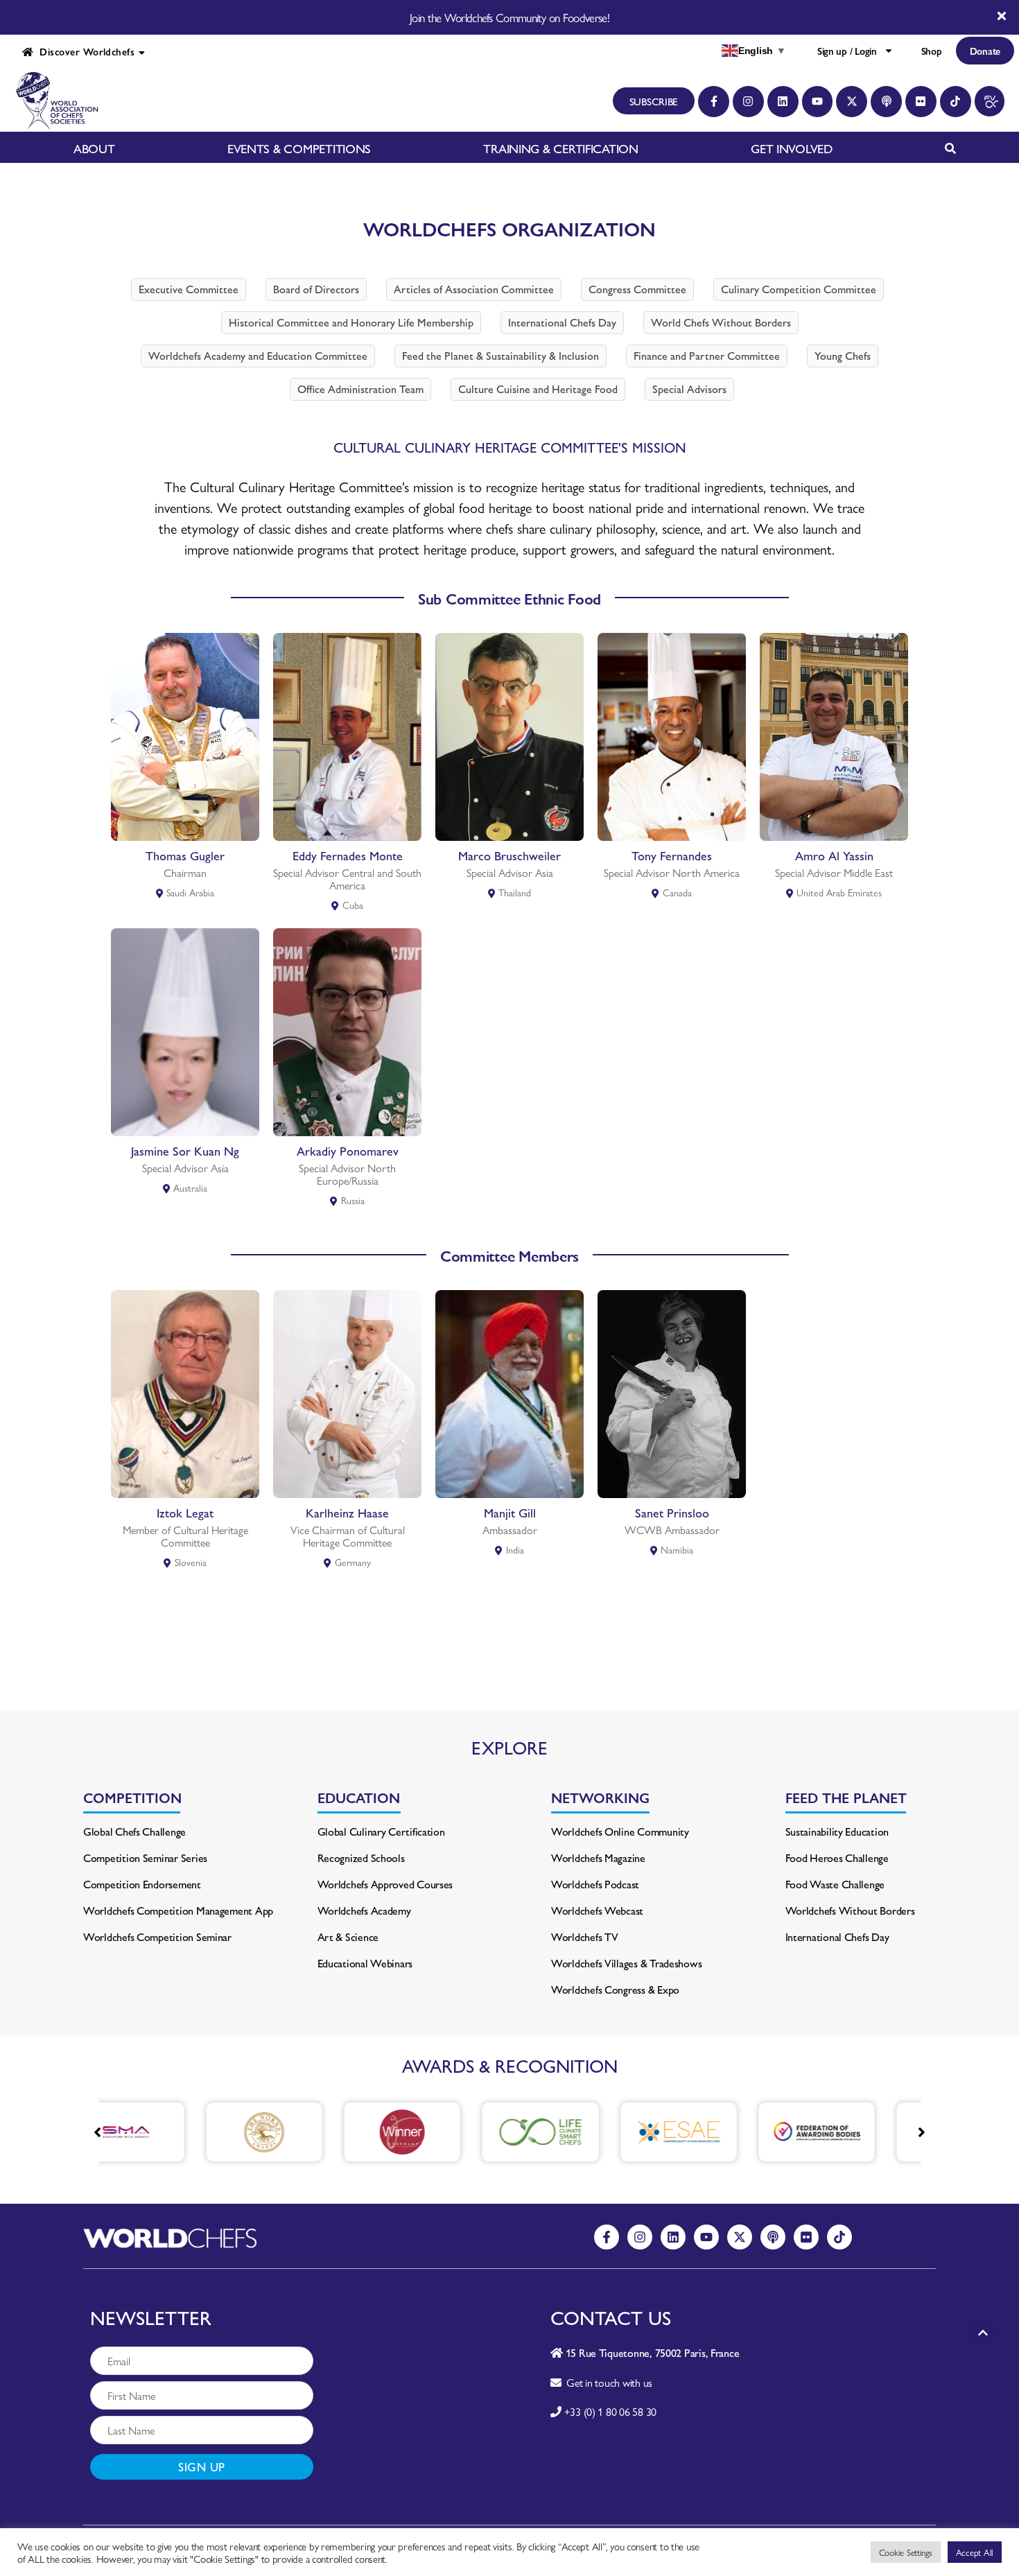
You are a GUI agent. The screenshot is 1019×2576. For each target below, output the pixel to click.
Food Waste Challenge (835, 1884)
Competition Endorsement (142, 1884)
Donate (985, 51)
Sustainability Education (837, 1831)
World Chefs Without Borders (721, 322)
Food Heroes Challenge (837, 1857)
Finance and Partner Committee (707, 355)
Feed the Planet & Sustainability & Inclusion (500, 355)
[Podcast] (886, 102)
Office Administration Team (360, 389)
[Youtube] (818, 102)
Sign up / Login (847, 51)
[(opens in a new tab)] (182, 2132)
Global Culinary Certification (381, 1831)
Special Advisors (689, 389)
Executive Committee (189, 289)
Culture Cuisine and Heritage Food (538, 389)
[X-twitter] (852, 102)
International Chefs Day (562, 322)
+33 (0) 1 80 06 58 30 (610, 2411)
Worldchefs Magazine (598, 1857)
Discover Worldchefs (84, 51)
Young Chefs (843, 355)
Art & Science (348, 1937)
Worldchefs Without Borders (850, 1910)
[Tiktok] (956, 102)
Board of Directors (316, 289)
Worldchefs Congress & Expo (615, 1989)
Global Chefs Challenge (134, 1831)
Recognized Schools (361, 1857)
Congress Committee (637, 289)
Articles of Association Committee (474, 289)
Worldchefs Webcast (597, 1910)
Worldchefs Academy (364, 1910)
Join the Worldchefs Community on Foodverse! (509, 17)
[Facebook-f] (714, 102)
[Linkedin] (783, 102)
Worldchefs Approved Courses (385, 1884)
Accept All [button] (975, 2552)
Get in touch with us (607, 2382)
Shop (932, 51)
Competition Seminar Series (145, 1857)
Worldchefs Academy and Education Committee (258, 355)
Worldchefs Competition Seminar (157, 1937)
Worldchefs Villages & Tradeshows (626, 1963)
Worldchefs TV (585, 1937)
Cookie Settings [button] (906, 2552)
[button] (922, 2132)
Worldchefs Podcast (595, 1884)
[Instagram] (748, 102)
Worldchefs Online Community (620, 1831)
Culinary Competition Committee (799, 289)
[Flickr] (921, 102)
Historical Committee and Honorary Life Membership (351, 322)
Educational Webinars (365, 1963)
